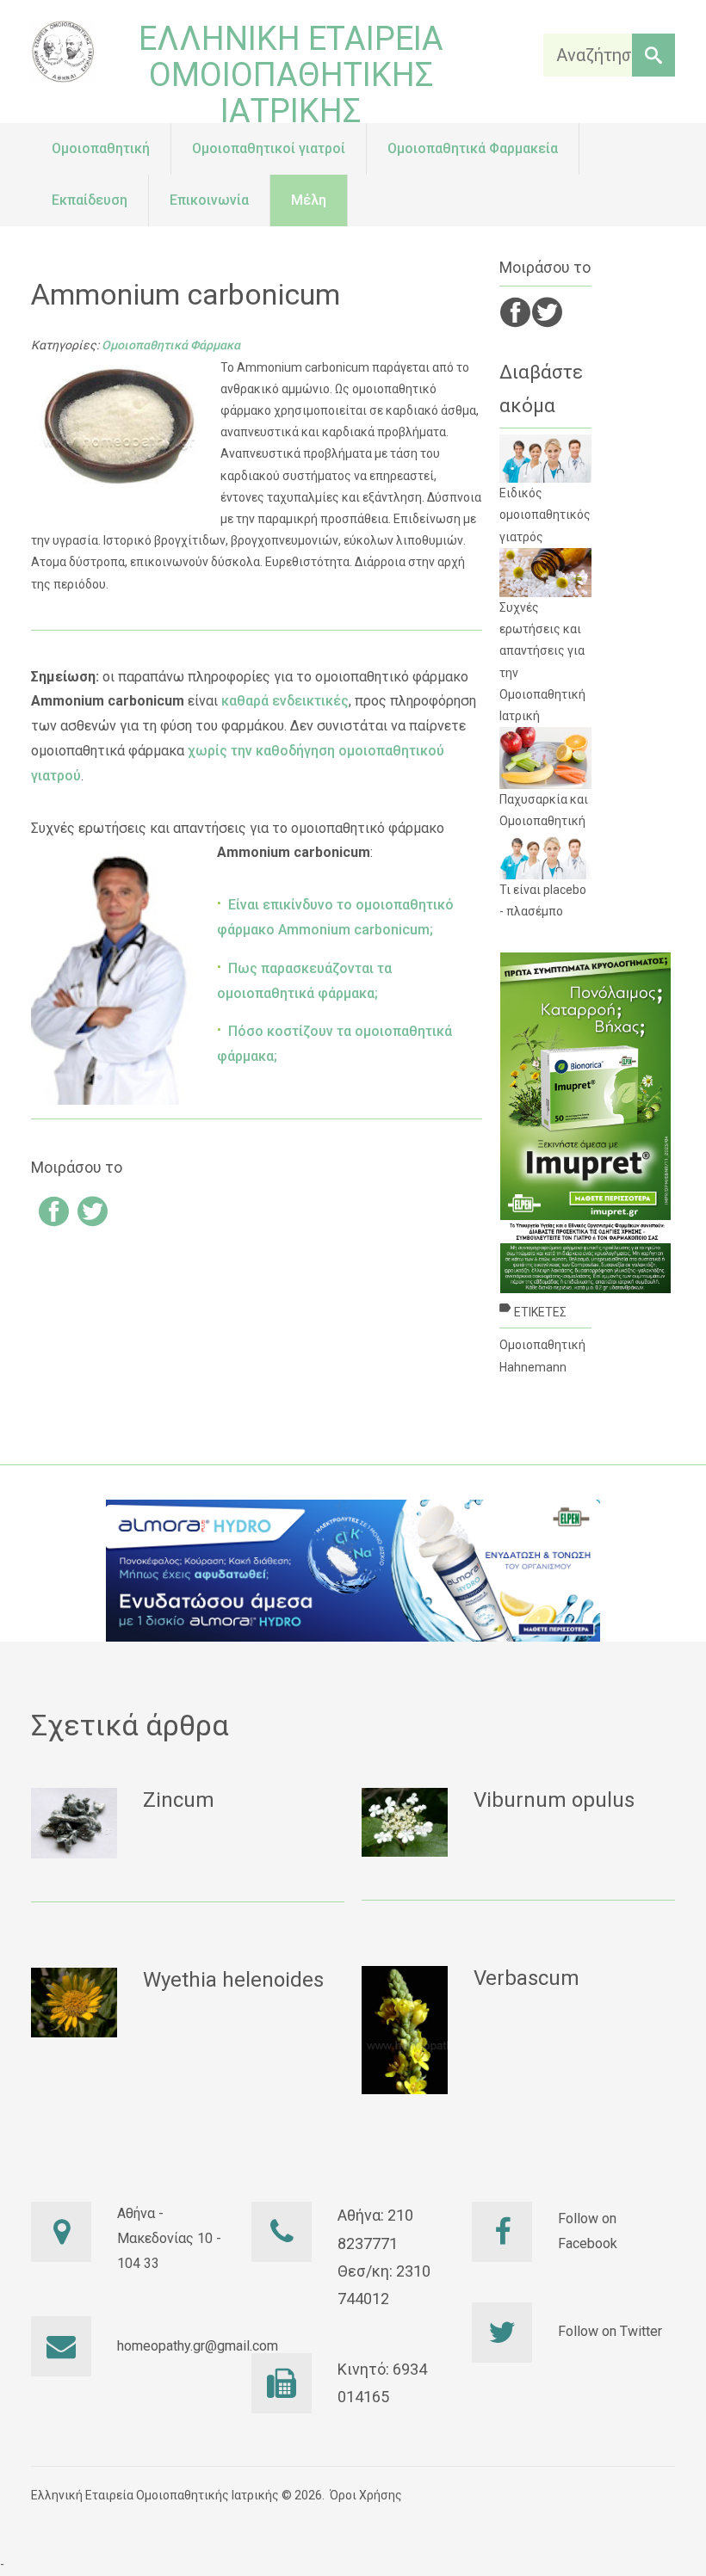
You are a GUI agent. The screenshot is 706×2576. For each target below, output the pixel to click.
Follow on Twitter (610, 2331)
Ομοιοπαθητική (542, 1345)
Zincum (179, 1800)
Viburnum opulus (554, 1800)
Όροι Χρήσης (366, 2495)
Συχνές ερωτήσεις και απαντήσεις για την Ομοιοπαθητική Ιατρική (542, 662)
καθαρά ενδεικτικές (285, 701)
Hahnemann (533, 1367)
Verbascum (526, 1978)
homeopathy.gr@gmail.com (198, 2346)
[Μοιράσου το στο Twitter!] (93, 1214)
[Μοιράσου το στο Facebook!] (54, 1214)
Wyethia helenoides (233, 1980)
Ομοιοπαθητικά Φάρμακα (171, 345)
